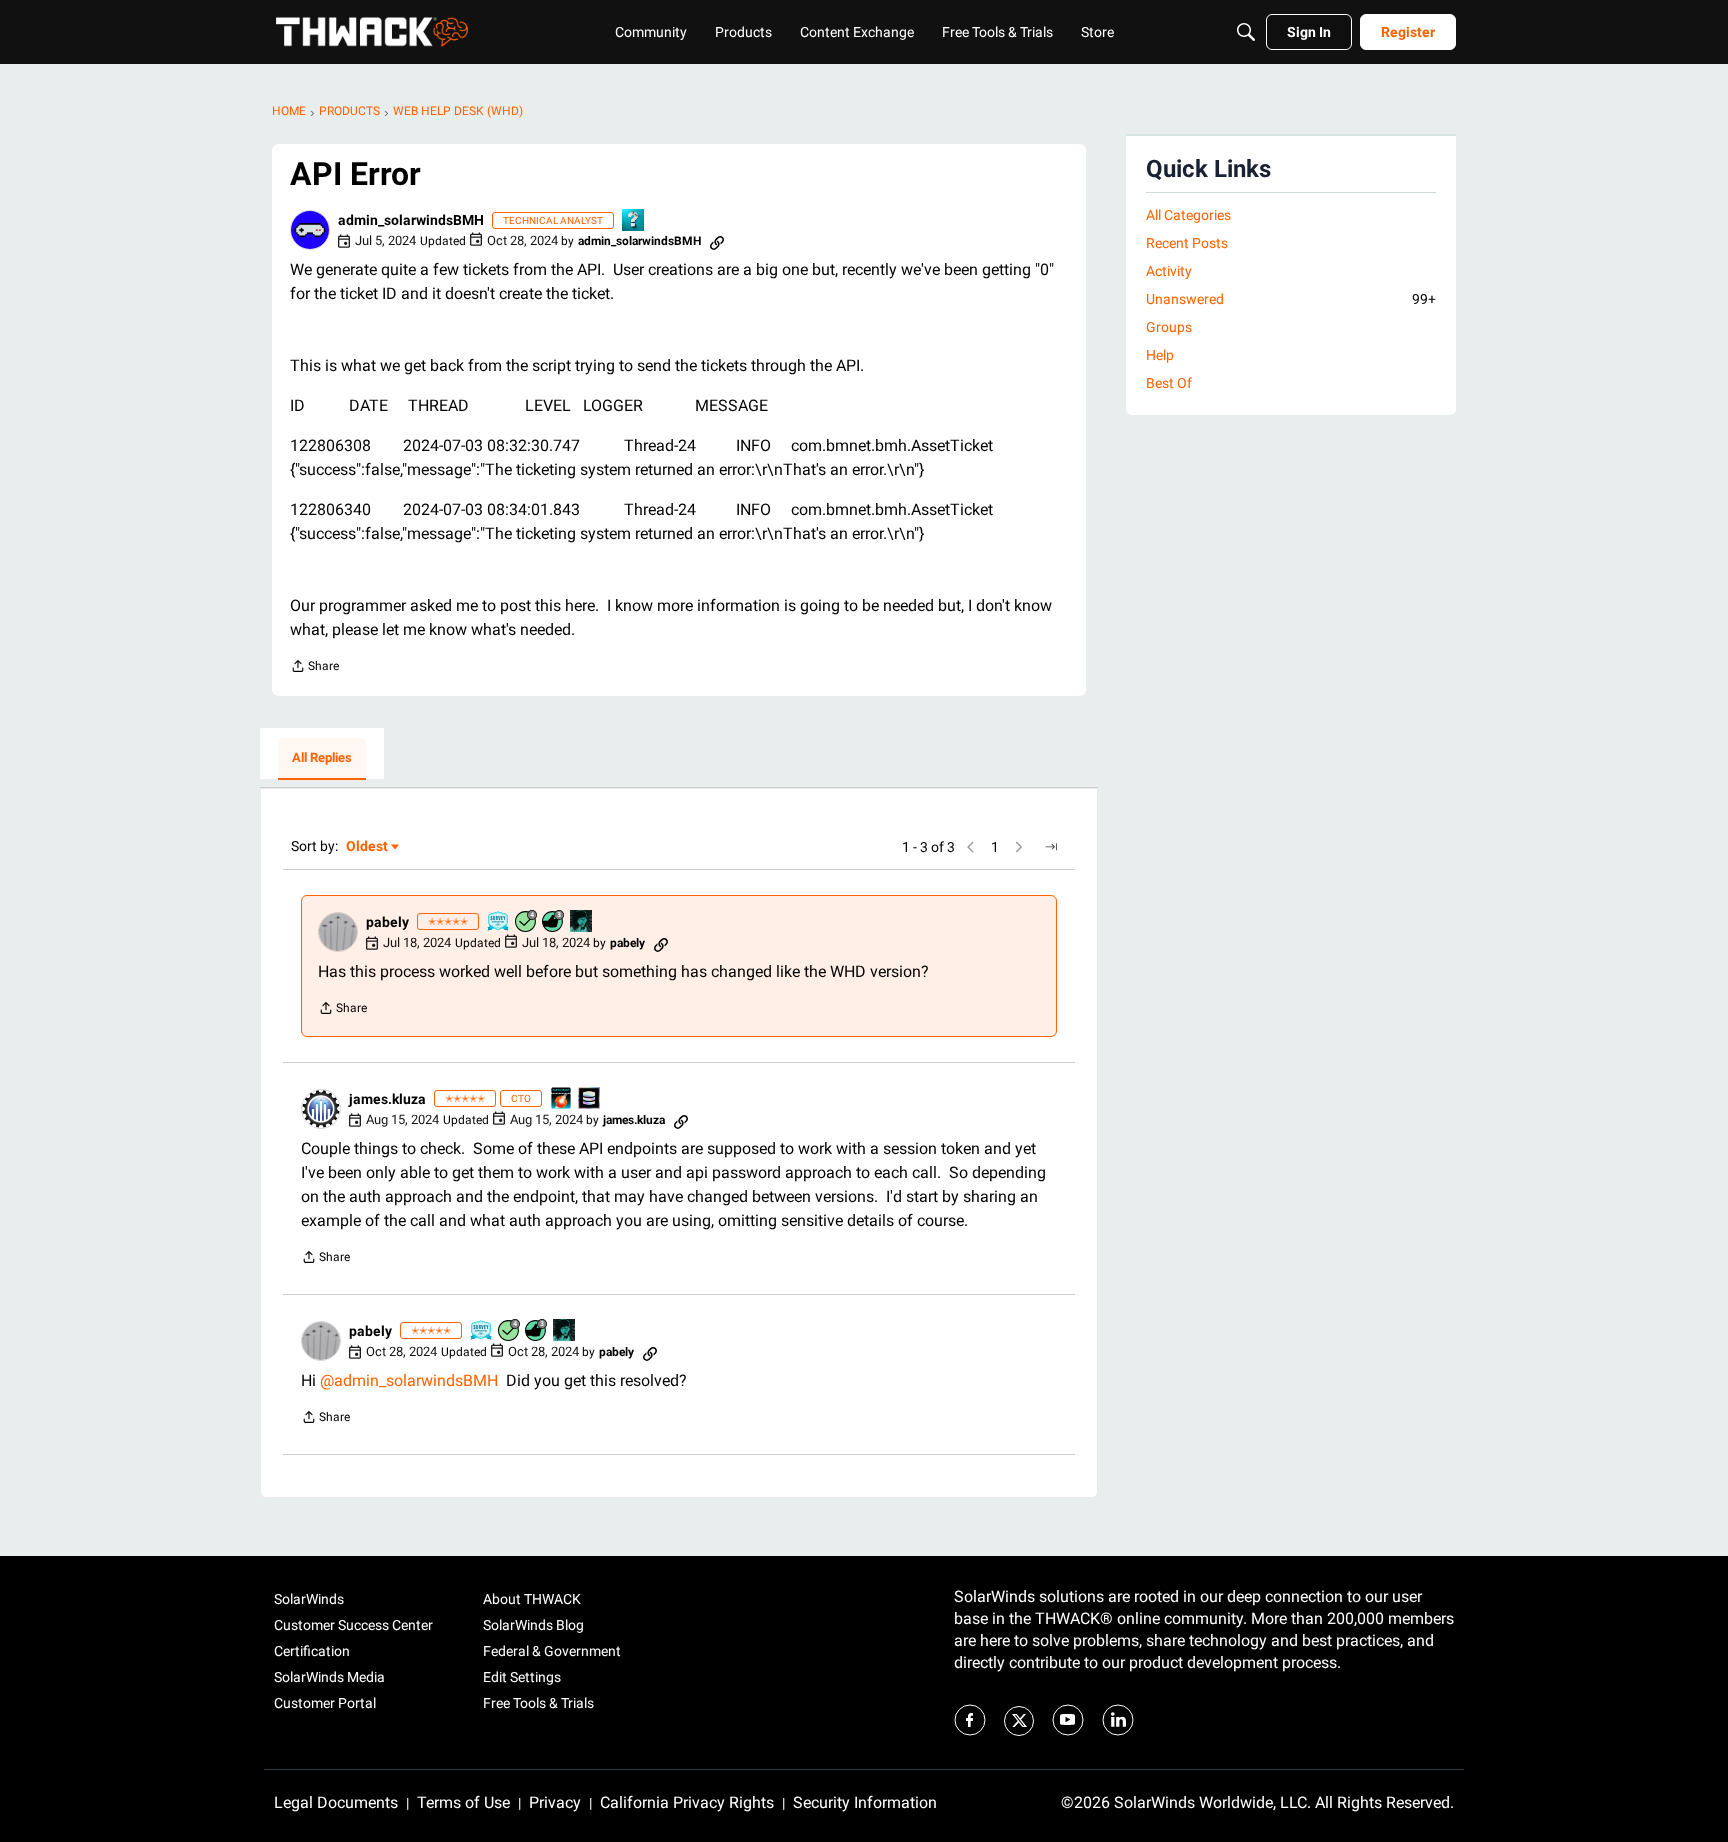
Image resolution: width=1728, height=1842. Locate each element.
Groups (1169, 327)
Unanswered (1291, 299)
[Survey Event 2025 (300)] (499, 922)
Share (314, 668)
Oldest (368, 847)
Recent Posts (1187, 243)
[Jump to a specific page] (1051, 847)
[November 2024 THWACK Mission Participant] (590, 1099)
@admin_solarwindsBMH (409, 1380)
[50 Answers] (527, 922)
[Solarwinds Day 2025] (562, 1099)
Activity (1169, 271)
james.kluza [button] (387, 1099)
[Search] (1246, 32)
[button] (310, 230)
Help (1160, 355)
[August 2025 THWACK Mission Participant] (582, 922)
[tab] (322, 759)
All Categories (1188, 215)
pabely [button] (387, 922)
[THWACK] (372, 32)
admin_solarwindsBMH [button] (411, 220)
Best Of (1169, 383)
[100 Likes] (554, 922)
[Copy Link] (717, 241)
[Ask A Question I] (634, 221)
